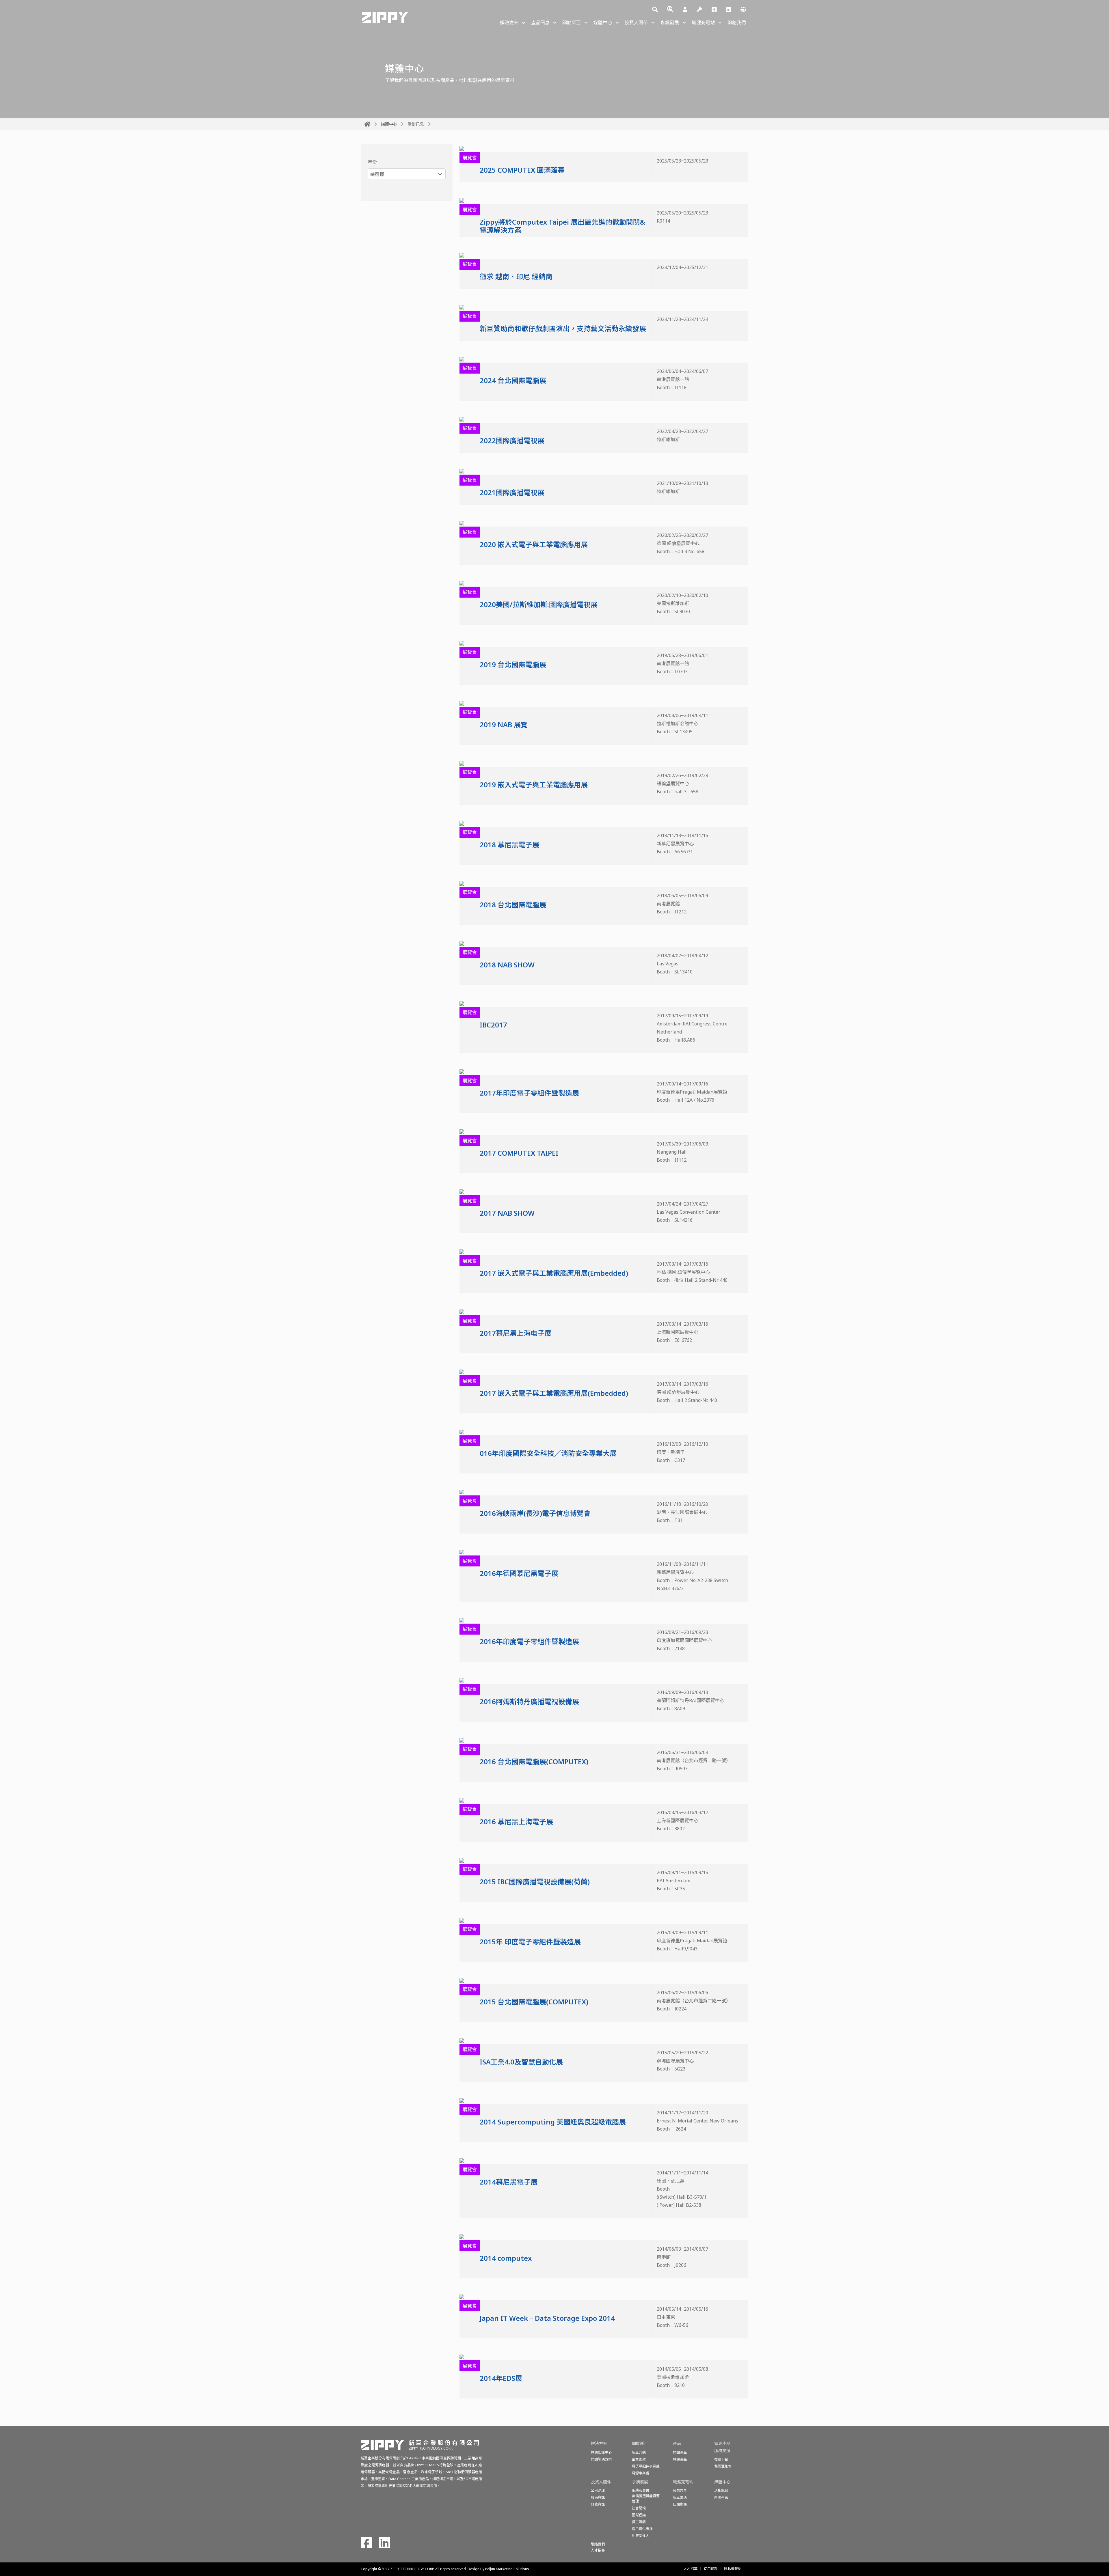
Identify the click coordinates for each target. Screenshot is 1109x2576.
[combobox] (407, 174)
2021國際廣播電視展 (512, 492)
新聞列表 (721, 2497)
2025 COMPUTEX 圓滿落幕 (522, 170)
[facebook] (714, 10)
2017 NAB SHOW (507, 1213)
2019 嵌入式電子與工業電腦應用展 (534, 785)
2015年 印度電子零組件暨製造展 (530, 1942)
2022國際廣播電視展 (512, 440)
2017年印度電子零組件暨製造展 (529, 1093)
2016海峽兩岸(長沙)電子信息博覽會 (535, 1513)
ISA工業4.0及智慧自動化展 (521, 2062)
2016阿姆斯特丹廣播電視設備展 (529, 1701)
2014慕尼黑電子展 (509, 2182)
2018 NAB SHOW (507, 965)
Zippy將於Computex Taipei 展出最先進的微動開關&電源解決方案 (562, 226)
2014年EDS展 (501, 2378)
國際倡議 (639, 2515)
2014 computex (506, 2258)
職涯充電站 (703, 23)
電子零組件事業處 (646, 2466)
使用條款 (711, 2569)
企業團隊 (639, 2459)
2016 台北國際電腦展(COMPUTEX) (534, 1761)
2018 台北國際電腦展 (513, 905)
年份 (372, 162)
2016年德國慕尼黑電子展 (519, 1573)
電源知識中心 (601, 2452)
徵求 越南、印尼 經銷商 (516, 276)
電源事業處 (641, 2473)
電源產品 (680, 2459)
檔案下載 (721, 2459)
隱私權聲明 (733, 2569)
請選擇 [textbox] (377, 174)
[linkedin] (729, 10)
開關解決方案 (601, 2459)
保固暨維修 (723, 2466)
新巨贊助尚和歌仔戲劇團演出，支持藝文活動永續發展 (563, 328)
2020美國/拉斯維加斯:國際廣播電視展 (539, 604)
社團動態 (680, 2504)
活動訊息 (416, 124)
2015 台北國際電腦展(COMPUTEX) (534, 2002)
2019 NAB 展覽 (504, 724)
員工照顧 (639, 2522)
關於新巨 (572, 23)
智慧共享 (680, 2490)
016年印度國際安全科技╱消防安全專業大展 (548, 1453)
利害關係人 (641, 2536)
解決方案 (509, 23)
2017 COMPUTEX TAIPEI (519, 1153)
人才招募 (691, 2569)
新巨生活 (680, 2497)
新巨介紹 (639, 2452)
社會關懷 (639, 2508)
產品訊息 (540, 23)
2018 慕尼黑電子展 (509, 845)
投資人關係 (636, 23)
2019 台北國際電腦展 (513, 664)
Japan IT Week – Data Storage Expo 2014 (547, 2318)
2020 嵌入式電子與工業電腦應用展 (534, 544)
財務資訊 (598, 2504)
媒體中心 (603, 23)
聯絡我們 (737, 23)
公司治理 (598, 2490)
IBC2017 (493, 1025)
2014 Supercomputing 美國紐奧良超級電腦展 (553, 2122)
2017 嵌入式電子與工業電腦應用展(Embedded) (554, 1273)
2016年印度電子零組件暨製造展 (529, 1641)
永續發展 (670, 23)
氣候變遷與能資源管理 (646, 2498)
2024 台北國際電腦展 (513, 380)
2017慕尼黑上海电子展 (516, 1333)
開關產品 (680, 2452)
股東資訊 (598, 2497)
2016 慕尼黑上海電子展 (516, 1822)
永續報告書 (641, 2490)
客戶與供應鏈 (642, 2529)
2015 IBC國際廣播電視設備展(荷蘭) (535, 1882)
